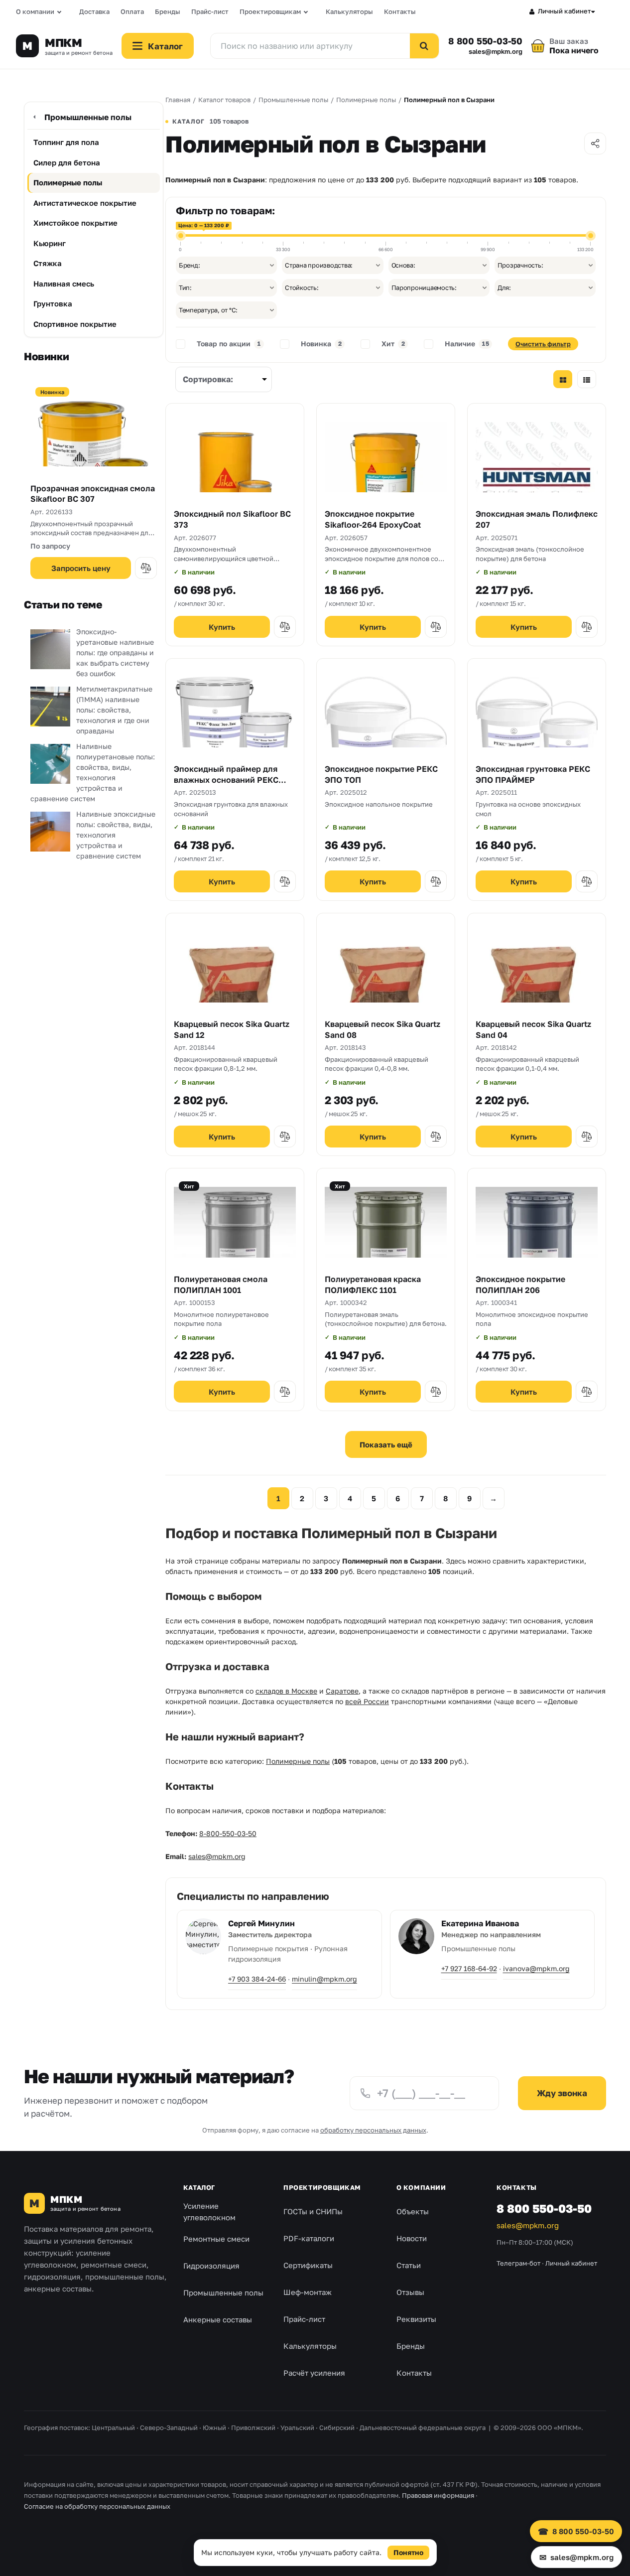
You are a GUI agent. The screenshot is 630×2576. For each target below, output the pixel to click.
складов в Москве (286, 1691)
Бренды (168, 11)
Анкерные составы (218, 2319)
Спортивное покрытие (75, 324)
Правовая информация (438, 2495)
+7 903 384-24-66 (257, 1979)
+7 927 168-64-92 (469, 1968)
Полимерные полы (68, 182)
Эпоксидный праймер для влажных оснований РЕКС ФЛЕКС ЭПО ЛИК (226, 780)
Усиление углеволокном (209, 2212)
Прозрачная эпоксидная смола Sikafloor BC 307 (93, 494)
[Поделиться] (595, 143)
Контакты (400, 11)
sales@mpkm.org (496, 52)
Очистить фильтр (543, 344)
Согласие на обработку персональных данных (97, 2506)
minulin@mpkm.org (324, 1979)
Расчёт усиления (314, 2373)
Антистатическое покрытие (85, 203)
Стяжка (48, 263)
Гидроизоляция (211, 2266)
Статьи (409, 2265)
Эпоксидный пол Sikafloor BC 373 (232, 519)
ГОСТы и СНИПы (313, 2211)
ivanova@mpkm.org (536, 1968)
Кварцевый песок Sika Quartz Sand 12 (232, 1029)
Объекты (413, 2211)
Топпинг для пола (66, 142)
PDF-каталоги (309, 2238)
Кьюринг (50, 243)
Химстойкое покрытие (75, 223)
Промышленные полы (88, 117)
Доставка (94, 11)
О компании (35, 11)
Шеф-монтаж (308, 2292)
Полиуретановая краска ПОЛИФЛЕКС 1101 (373, 1285)
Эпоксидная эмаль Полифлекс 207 (537, 519)
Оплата (132, 11)
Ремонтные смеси (216, 2239)
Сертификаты (308, 2265)
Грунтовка (53, 303)
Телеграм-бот (518, 2263)
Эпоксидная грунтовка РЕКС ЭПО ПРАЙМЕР (533, 774)
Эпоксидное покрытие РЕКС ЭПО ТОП (381, 774)
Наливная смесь (64, 284)
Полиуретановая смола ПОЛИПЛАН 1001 (221, 1285)
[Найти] (424, 46)
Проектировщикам (270, 11)
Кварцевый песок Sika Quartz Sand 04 (533, 1029)
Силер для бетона (67, 162)
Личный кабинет (565, 11)
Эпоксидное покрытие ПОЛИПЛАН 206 (520, 1285)
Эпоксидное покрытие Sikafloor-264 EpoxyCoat (373, 519)
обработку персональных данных (373, 2130)
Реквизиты (416, 2319)
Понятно (408, 2552)
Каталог (199, 2187)
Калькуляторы (349, 11)
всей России (367, 1701)
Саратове (342, 1691)
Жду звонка (562, 2093)
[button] (146, 568)
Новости (412, 2238)
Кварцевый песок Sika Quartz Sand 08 (382, 1029)
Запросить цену (81, 568)
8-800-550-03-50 (228, 1833)
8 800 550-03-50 (485, 41)
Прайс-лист (210, 11)
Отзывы (410, 2292)
